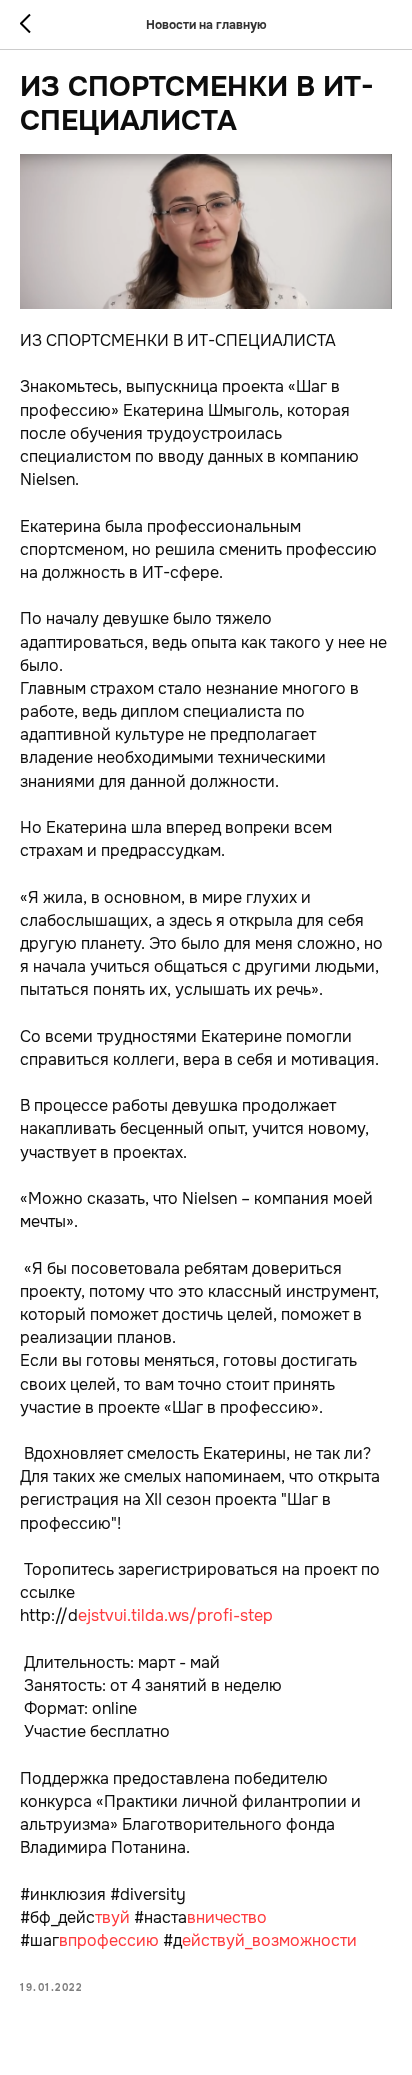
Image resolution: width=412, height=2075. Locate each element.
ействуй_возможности (269, 1940)
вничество (227, 1917)
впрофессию (109, 1940)
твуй (112, 1917)
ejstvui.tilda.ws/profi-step (175, 1615)
